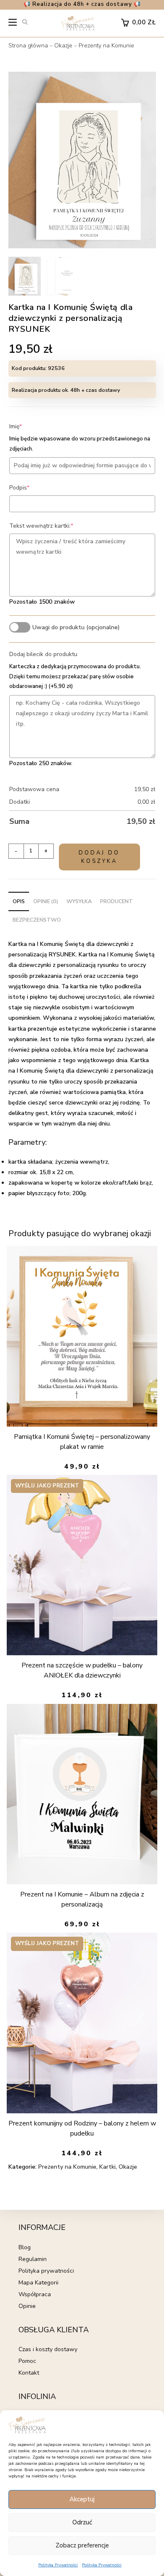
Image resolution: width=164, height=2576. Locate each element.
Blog (25, 2247)
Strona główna (28, 46)
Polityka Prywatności (58, 2565)
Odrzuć (82, 2522)
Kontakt (29, 2373)
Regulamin (33, 2259)
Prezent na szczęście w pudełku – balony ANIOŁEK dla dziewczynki (82, 1670)
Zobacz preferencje (82, 2545)
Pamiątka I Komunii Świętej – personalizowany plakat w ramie (82, 1442)
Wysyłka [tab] (79, 901)
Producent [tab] (116, 901)
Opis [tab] (19, 901)
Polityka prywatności (46, 2271)
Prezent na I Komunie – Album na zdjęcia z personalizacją (82, 1899)
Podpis (32, 488)
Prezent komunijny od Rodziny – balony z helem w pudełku (82, 2128)
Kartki (107, 2167)
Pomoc (27, 2361)
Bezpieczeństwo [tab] (37, 920)
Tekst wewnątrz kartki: (54, 526)
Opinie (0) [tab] (46, 901)
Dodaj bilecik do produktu (43, 654)
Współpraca (35, 2294)
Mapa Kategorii (38, 2283)
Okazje (63, 46)
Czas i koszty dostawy (48, 2349)
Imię (28, 426)
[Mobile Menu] (13, 24)
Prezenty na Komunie (106, 46)
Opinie (27, 2306)
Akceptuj (82, 2499)
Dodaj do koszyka (99, 857)
